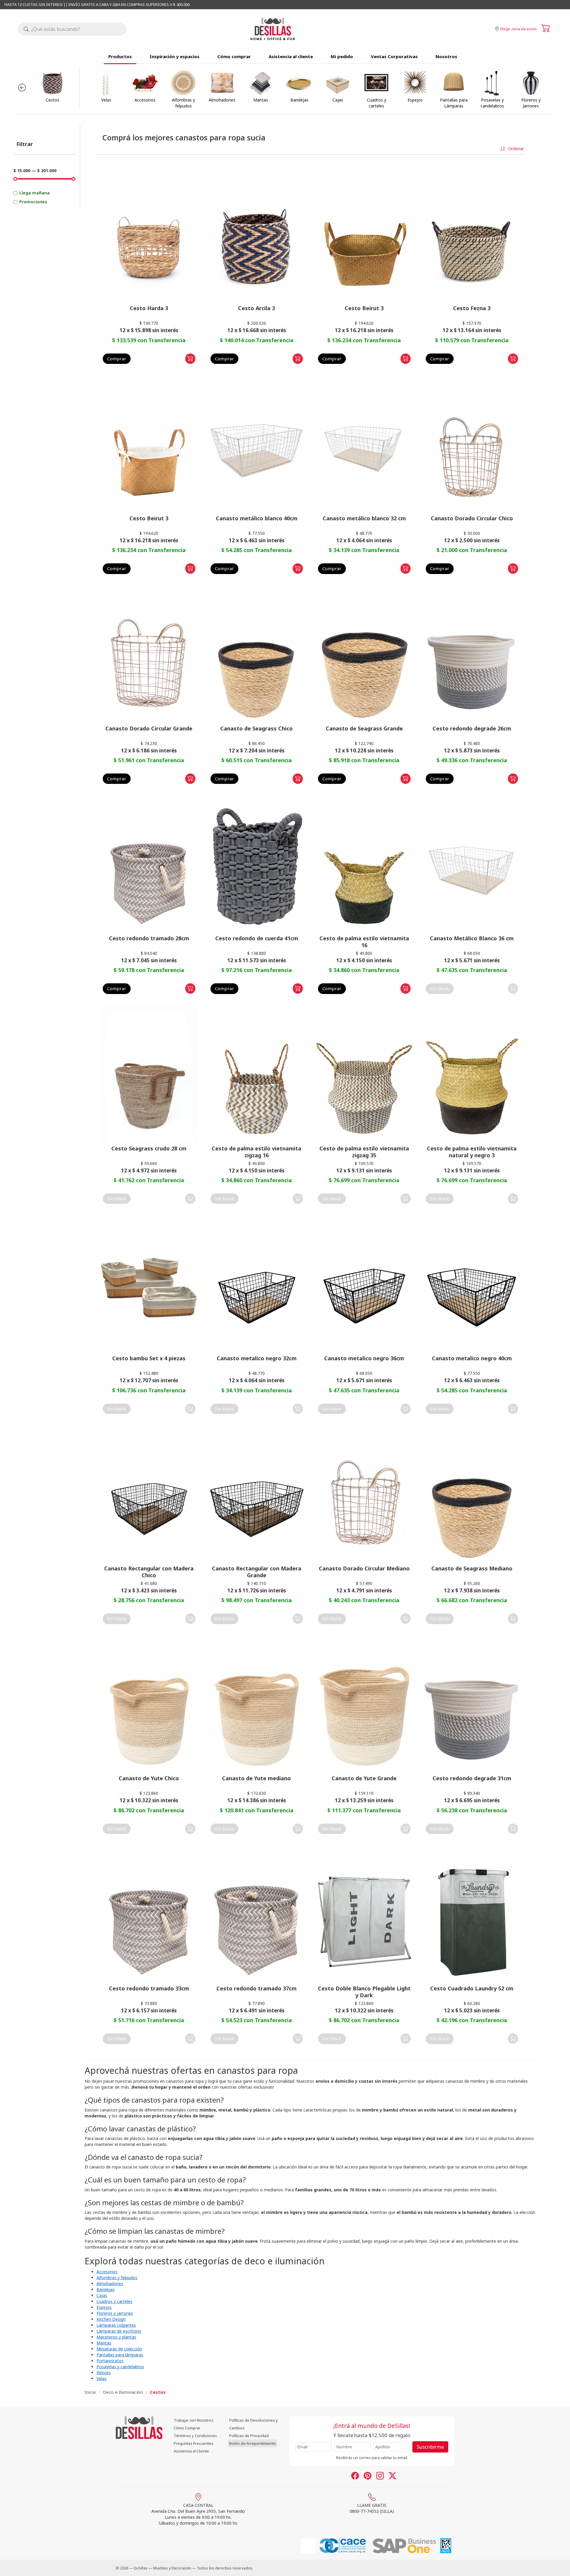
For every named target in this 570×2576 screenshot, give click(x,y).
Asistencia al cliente (291, 56)
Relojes (104, 2373)
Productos (120, 56)
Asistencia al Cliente (191, 2451)
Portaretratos (110, 2361)
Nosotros (446, 56)
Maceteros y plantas (116, 2337)
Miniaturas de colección (119, 2349)
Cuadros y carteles (114, 2301)
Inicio (90, 2392)
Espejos (104, 2307)
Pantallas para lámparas (120, 2355)
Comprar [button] (117, 359)
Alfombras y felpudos (117, 2278)
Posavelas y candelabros (120, 2367)
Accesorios (107, 2272)
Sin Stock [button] (440, 988)
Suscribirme (430, 2447)
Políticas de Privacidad (249, 2436)
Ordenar (516, 149)
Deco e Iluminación (123, 2392)
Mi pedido (342, 56)
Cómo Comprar (187, 2428)
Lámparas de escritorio (119, 2331)
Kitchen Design (111, 2319)
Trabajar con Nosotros (194, 2420)
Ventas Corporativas (394, 56)
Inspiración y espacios (175, 56)
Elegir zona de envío (518, 29)
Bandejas (106, 2289)
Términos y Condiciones (195, 2436)
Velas (102, 2378)
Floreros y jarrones (115, 2313)
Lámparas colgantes (116, 2325)
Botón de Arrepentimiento (252, 2443)
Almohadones (110, 2283)
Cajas (102, 2295)
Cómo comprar (234, 56)
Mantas (104, 2343)
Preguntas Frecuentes (194, 2443)
